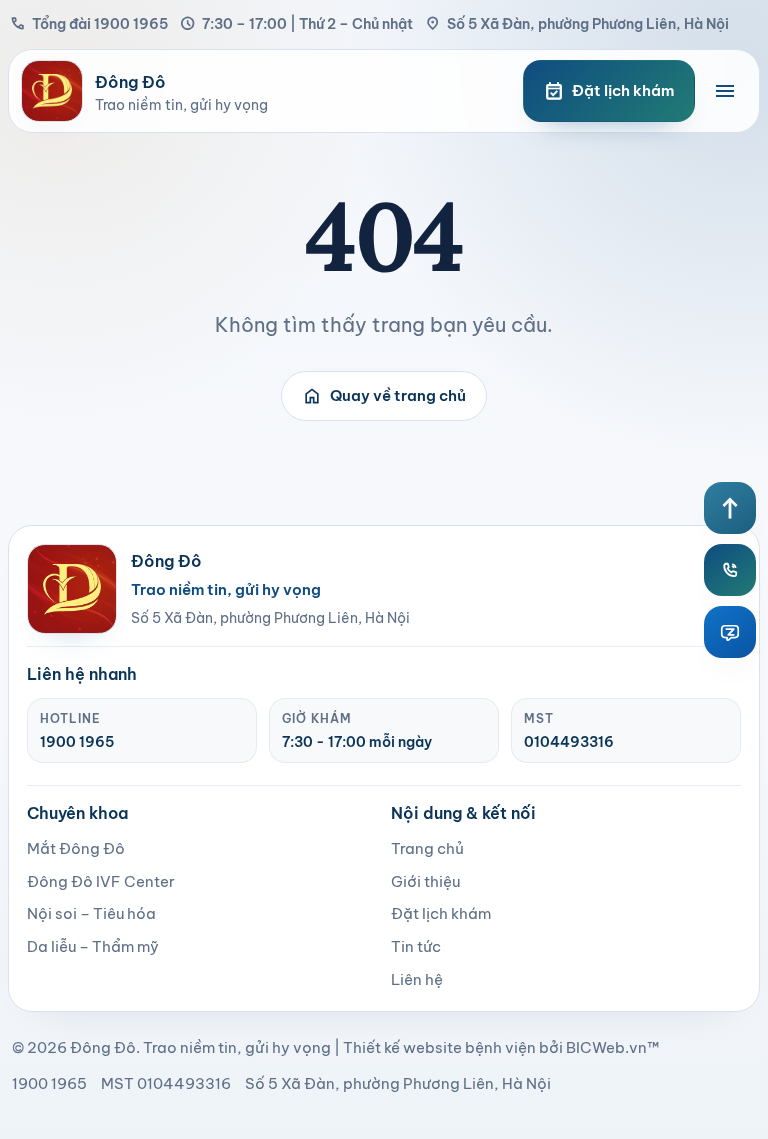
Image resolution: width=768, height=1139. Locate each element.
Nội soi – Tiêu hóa (91, 913)
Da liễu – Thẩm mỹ (93, 946)
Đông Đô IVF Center (101, 881)
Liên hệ (417, 979)
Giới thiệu (425, 881)
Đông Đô (103, 1047)
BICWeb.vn (606, 1047)
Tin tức (416, 946)
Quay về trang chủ (384, 396)
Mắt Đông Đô (76, 848)
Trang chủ (427, 848)
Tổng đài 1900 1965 (89, 23)
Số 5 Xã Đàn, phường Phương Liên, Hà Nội (577, 23)
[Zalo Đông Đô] (730, 632)
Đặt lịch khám (441, 913)
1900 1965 (77, 742)
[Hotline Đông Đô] (730, 570)
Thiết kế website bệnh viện (439, 1047)
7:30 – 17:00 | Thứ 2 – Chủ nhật (296, 23)
